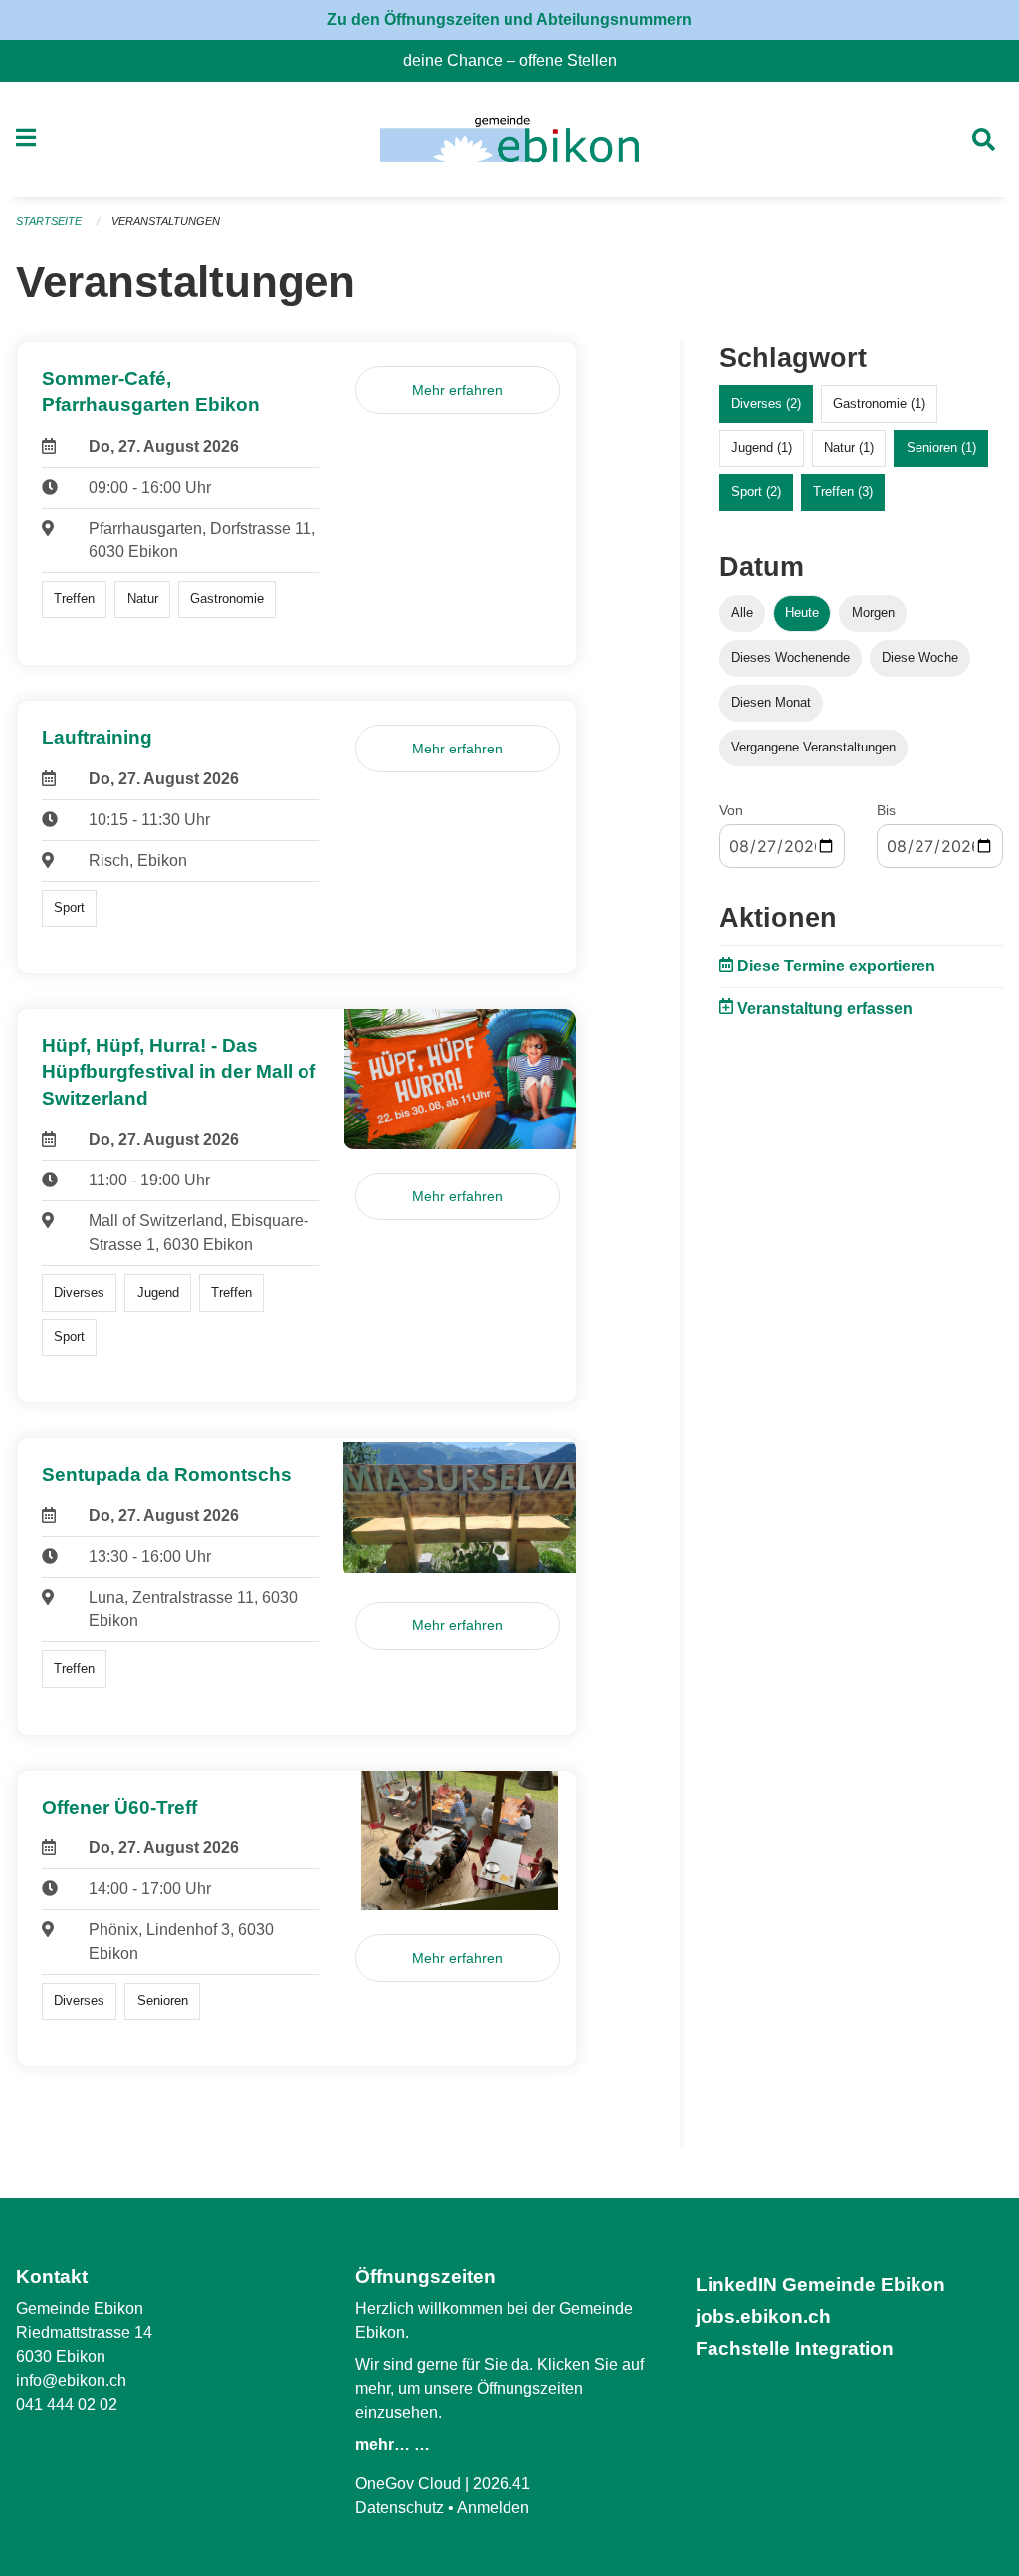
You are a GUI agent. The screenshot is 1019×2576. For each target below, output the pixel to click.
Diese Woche (920, 657)
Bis (886, 810)
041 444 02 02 (67, 2404)
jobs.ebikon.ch (763, 2317)
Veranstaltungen (166, 221)
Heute (802, 613)
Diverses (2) (766, 404)
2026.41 (502, 2484)
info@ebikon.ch (71, 2380)
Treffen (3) (843, 491)
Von (731, 810)
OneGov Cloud (408, 2484)
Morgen (873, 613)
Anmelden (493, 2508)
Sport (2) (756, 491)
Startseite (49, 221)
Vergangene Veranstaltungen (814, 747)
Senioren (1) (941, 447)
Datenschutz (400, 2508)
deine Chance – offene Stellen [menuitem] (518, 60)
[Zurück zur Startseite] (509, 139)
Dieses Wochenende (791, 657)
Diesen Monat (771, 702)
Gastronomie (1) (879, 404)
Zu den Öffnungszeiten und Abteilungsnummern (509, 19)
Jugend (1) (762, 447)
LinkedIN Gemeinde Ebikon (820, 2285)
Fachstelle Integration (795, 2349)
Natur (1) (849, 447)
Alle (742, 613)
